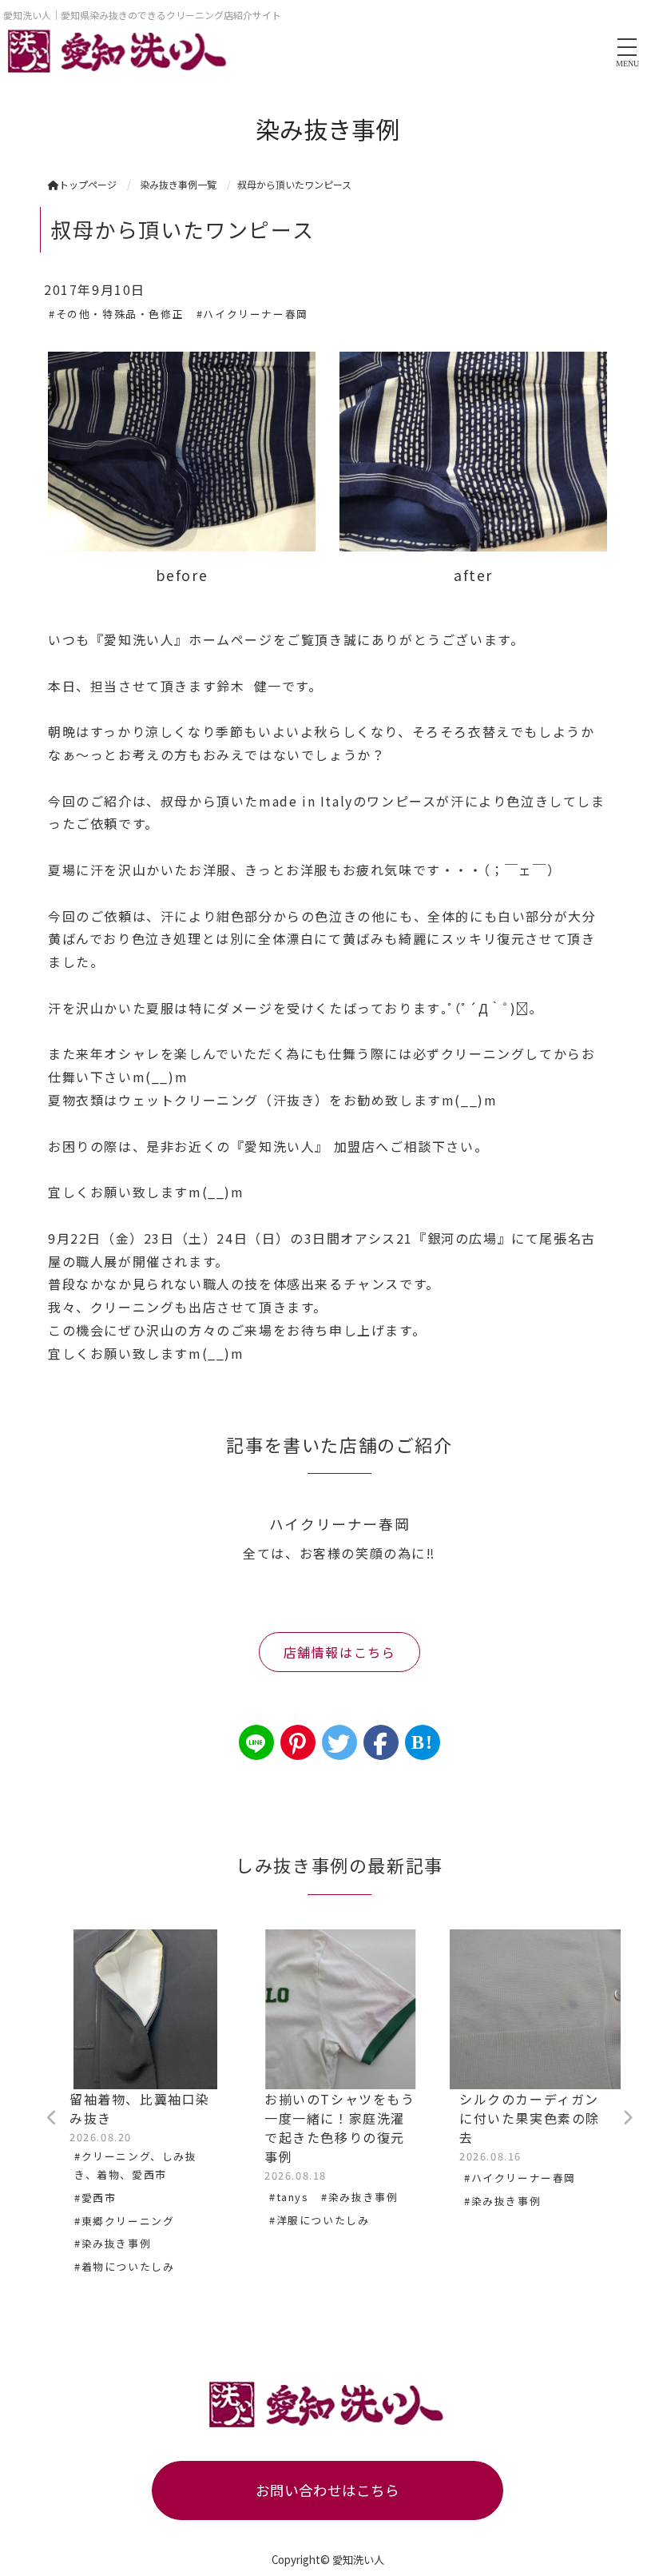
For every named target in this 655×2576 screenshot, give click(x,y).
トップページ (88, 184)
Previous (52, 2118)
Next (627, 2118)
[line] (256, 1742)
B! (422, 1742)
